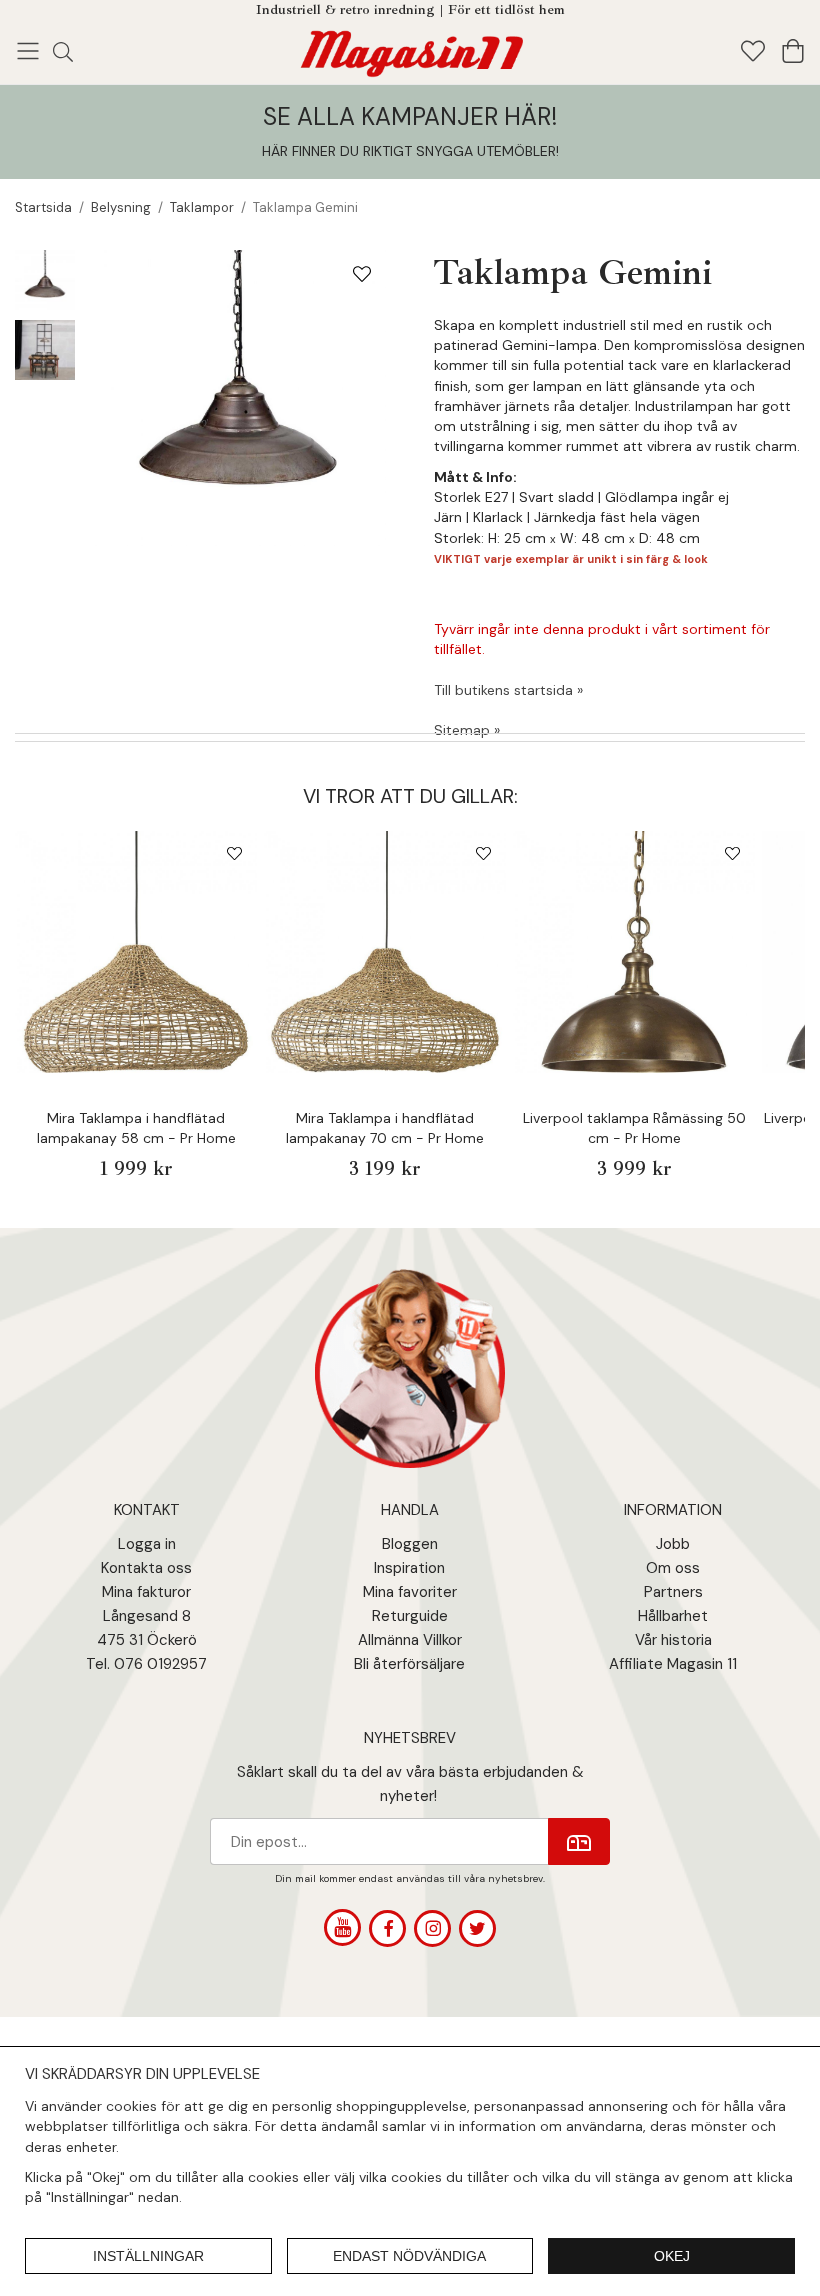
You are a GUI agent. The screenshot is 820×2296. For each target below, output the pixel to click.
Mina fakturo (144, 1592)
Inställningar (148, 2256)
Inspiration (409, 1568)
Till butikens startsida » (508, 690)
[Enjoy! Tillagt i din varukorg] (410, 49)
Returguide (410, 1616)
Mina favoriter (410, 1592)
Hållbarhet (673, 1616)
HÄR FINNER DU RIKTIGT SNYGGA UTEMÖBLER (409, 151)
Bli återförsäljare (409, 1664)
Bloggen (410, 1544)
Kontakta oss (146, 1568)
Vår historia (673, 1640)
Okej (672, 2256)
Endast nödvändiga (409, 2256)
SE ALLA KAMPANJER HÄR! (410, 116)
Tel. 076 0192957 (146, 1664)
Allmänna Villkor (410, 1640)
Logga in (147, 1544)
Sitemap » (467, 730)
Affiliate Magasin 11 (673, 1664)
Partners (673, 1592)
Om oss (673, 1568)
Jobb (673, 1544)
